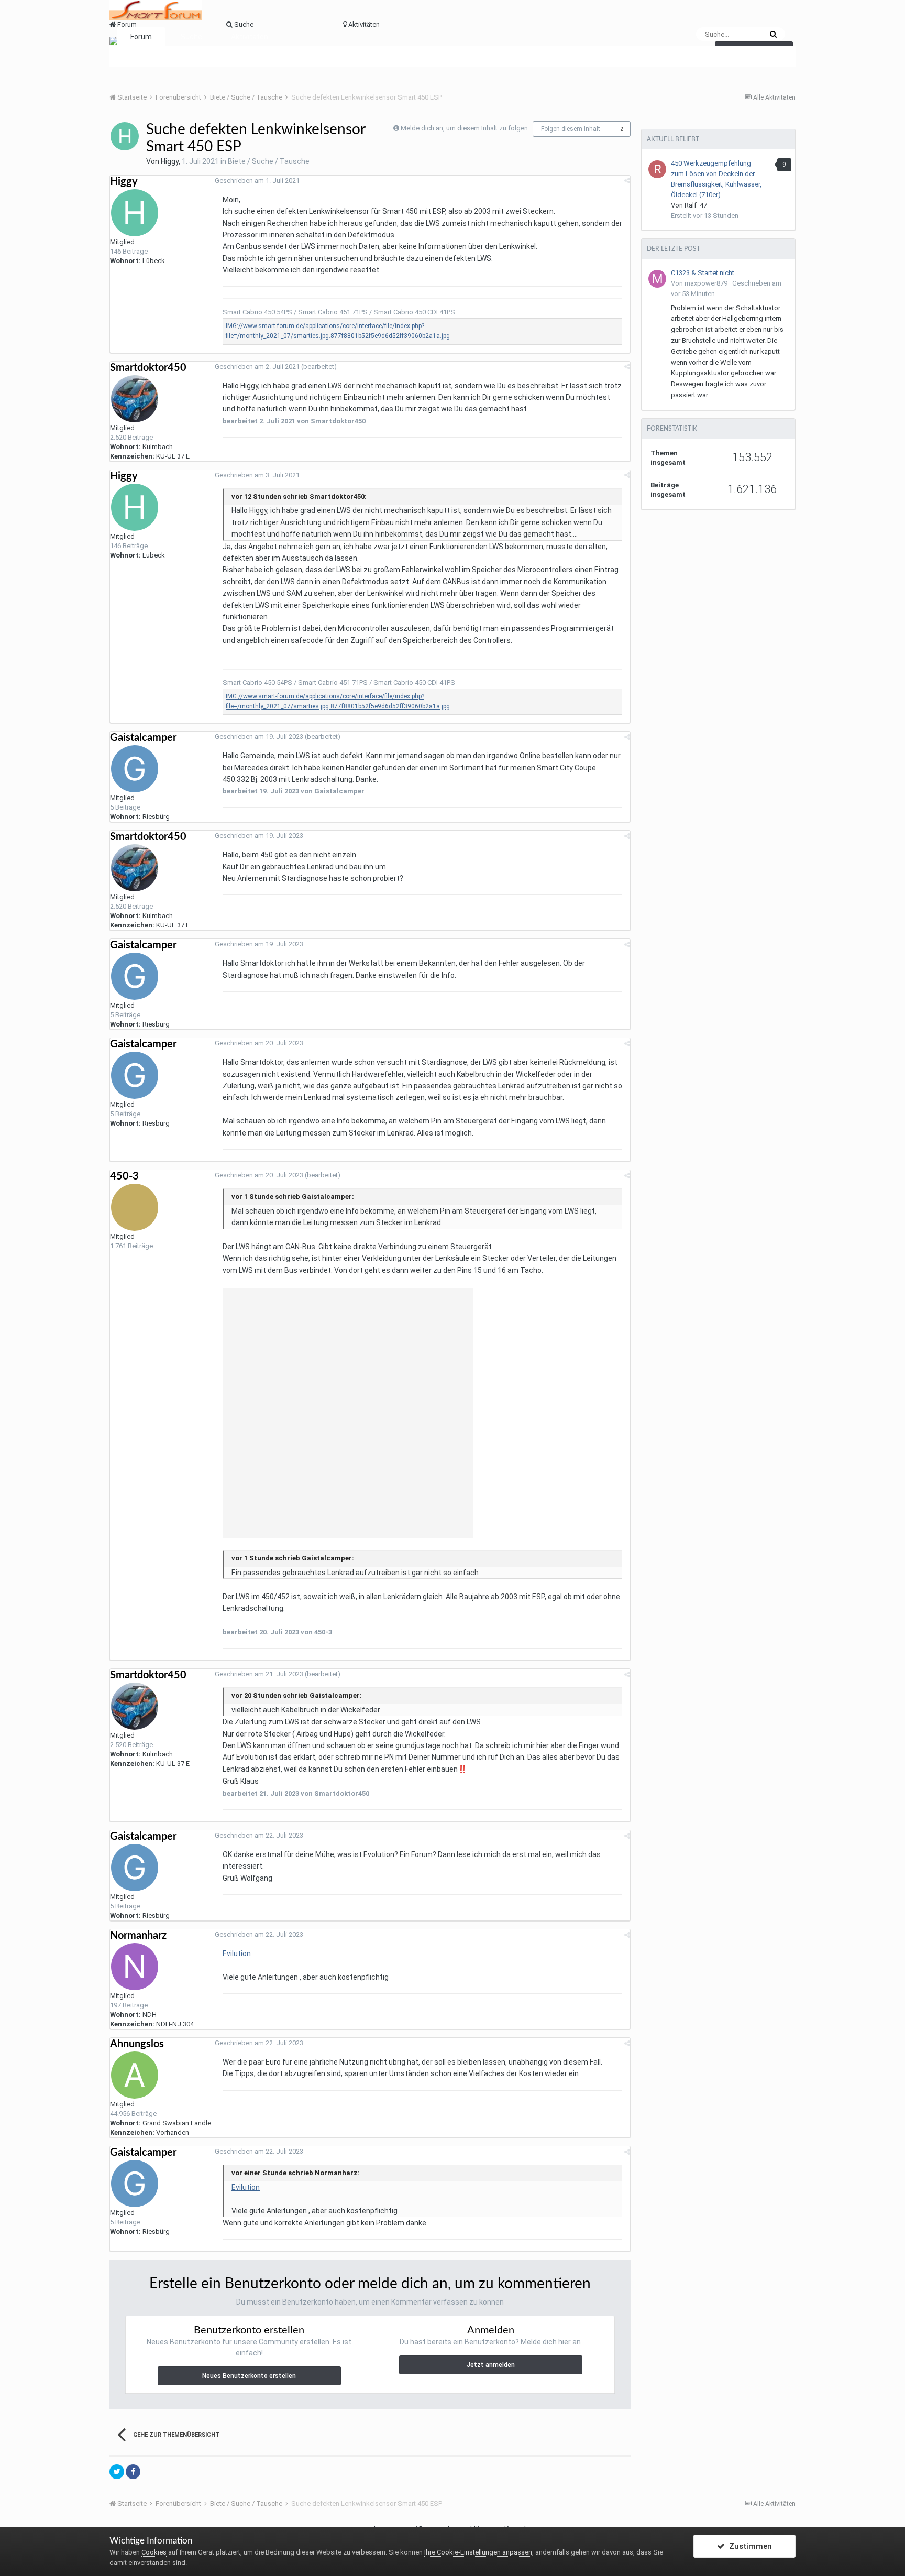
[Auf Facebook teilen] (133, 2472)
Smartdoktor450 (148, 368)
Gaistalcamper (143, 738)
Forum (141, 37)
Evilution (237, 1953)
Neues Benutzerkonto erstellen (249, 2376)
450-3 (124, 1176)
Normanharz (138, 1936)
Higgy (170, 161)
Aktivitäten (250, 37)
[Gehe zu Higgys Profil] (125, 136)
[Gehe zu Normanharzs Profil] (135, 1967)
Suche (191, 37)
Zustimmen (748, 2546)
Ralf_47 (696, 205)
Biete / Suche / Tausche (269, 161)
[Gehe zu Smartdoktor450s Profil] (135, 399)
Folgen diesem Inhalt (571, 129)
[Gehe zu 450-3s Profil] (135, 1207)
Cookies (154, 2552)
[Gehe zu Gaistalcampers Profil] (135, 769)
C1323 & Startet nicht (703, 273)
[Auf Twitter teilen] (117, 2472)
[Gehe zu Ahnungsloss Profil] (135, 2075)
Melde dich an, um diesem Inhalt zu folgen (464, 128)
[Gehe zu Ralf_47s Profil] (657, 169)
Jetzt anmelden (491, 2365)
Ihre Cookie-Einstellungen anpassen (478, 2552)
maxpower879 (706, 283)
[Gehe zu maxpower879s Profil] (657, 279)
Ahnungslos (137, 2044)
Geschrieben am (257, 181)
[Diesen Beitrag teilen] (627, 181)
